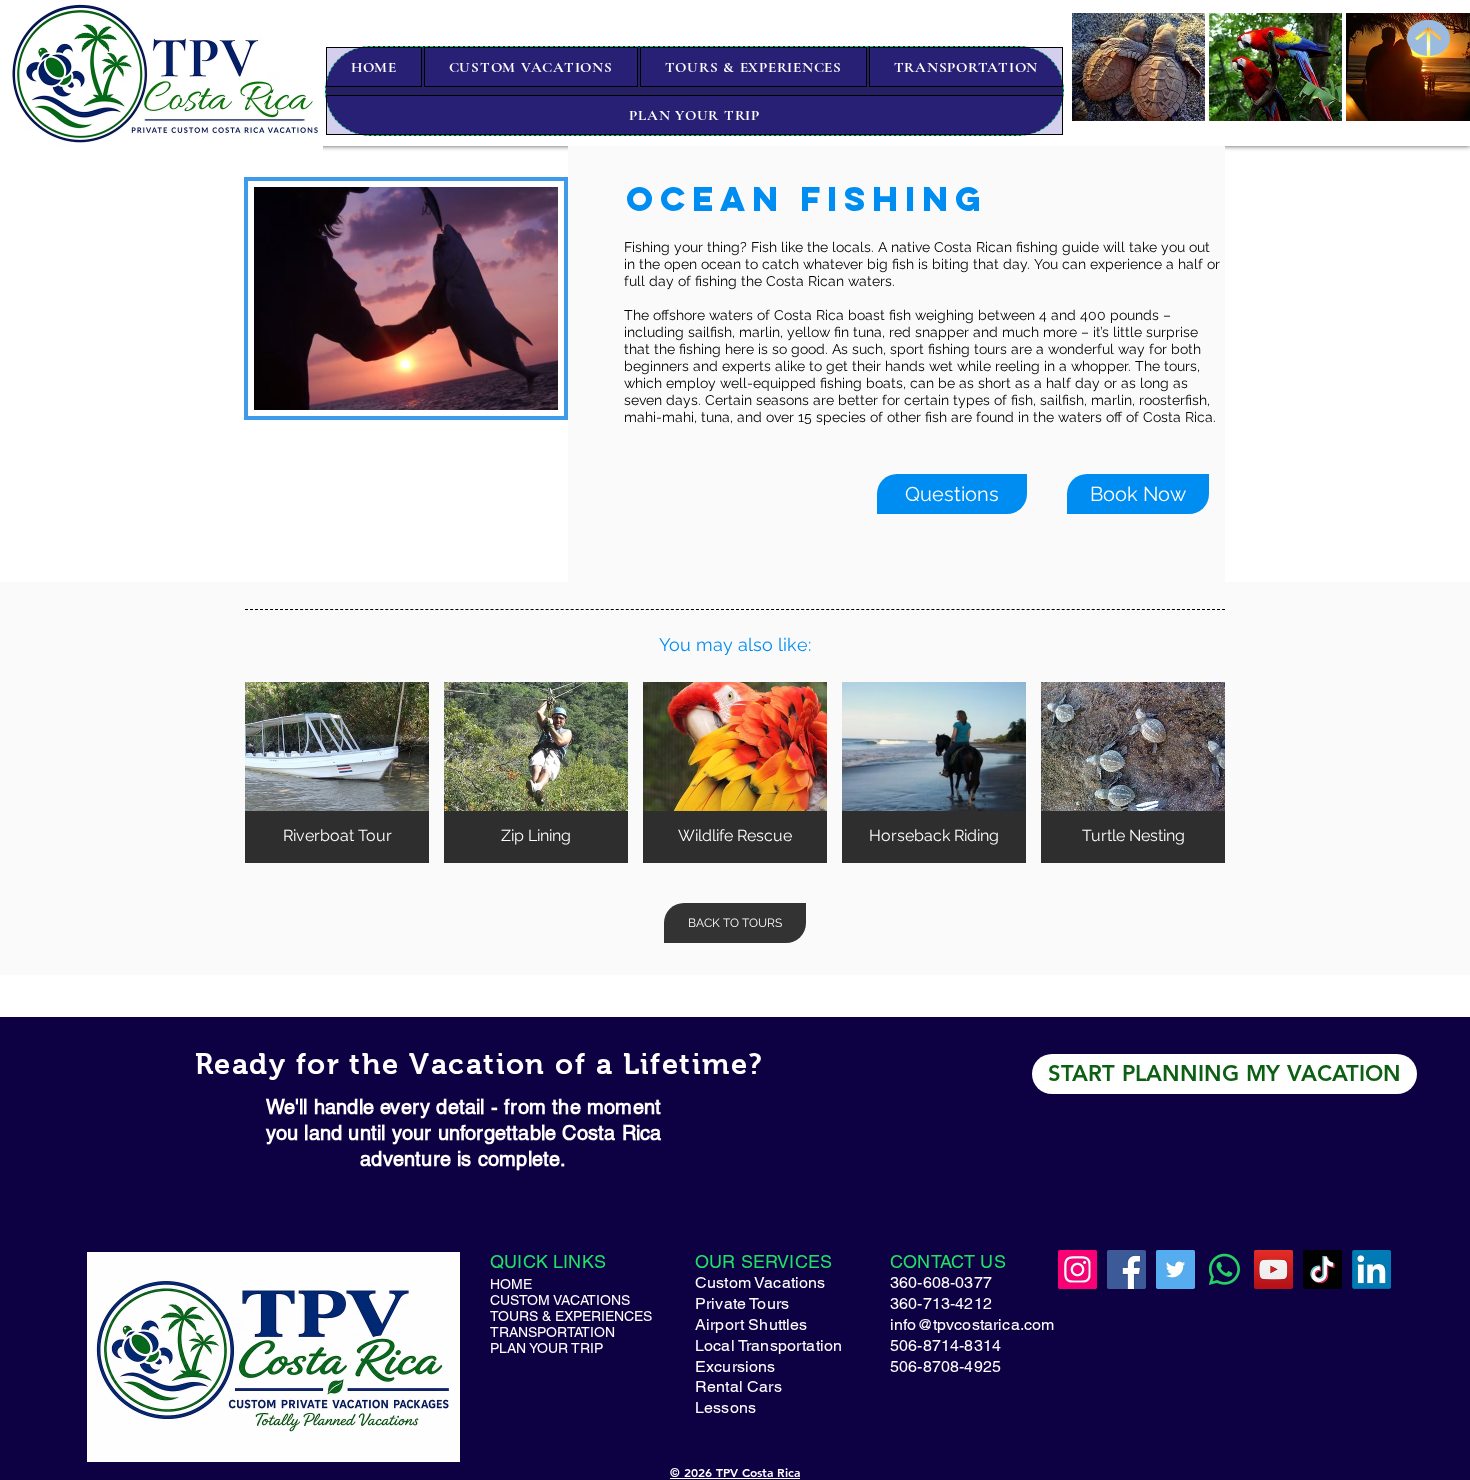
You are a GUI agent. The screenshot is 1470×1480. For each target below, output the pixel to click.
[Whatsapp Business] (1224, 1269)
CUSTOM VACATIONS (539, 1300)
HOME (511, 1284)
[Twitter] (1175, 1269)
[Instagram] (1077, 1269)
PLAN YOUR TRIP (539, 1348)
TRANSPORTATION (539, 1332)
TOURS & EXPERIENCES (539, 1316)
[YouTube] (1273, 1269)
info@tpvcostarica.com (972, 1324)
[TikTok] (1322, 1269)
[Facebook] (1126, 1269)
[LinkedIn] (1371, 1269)
